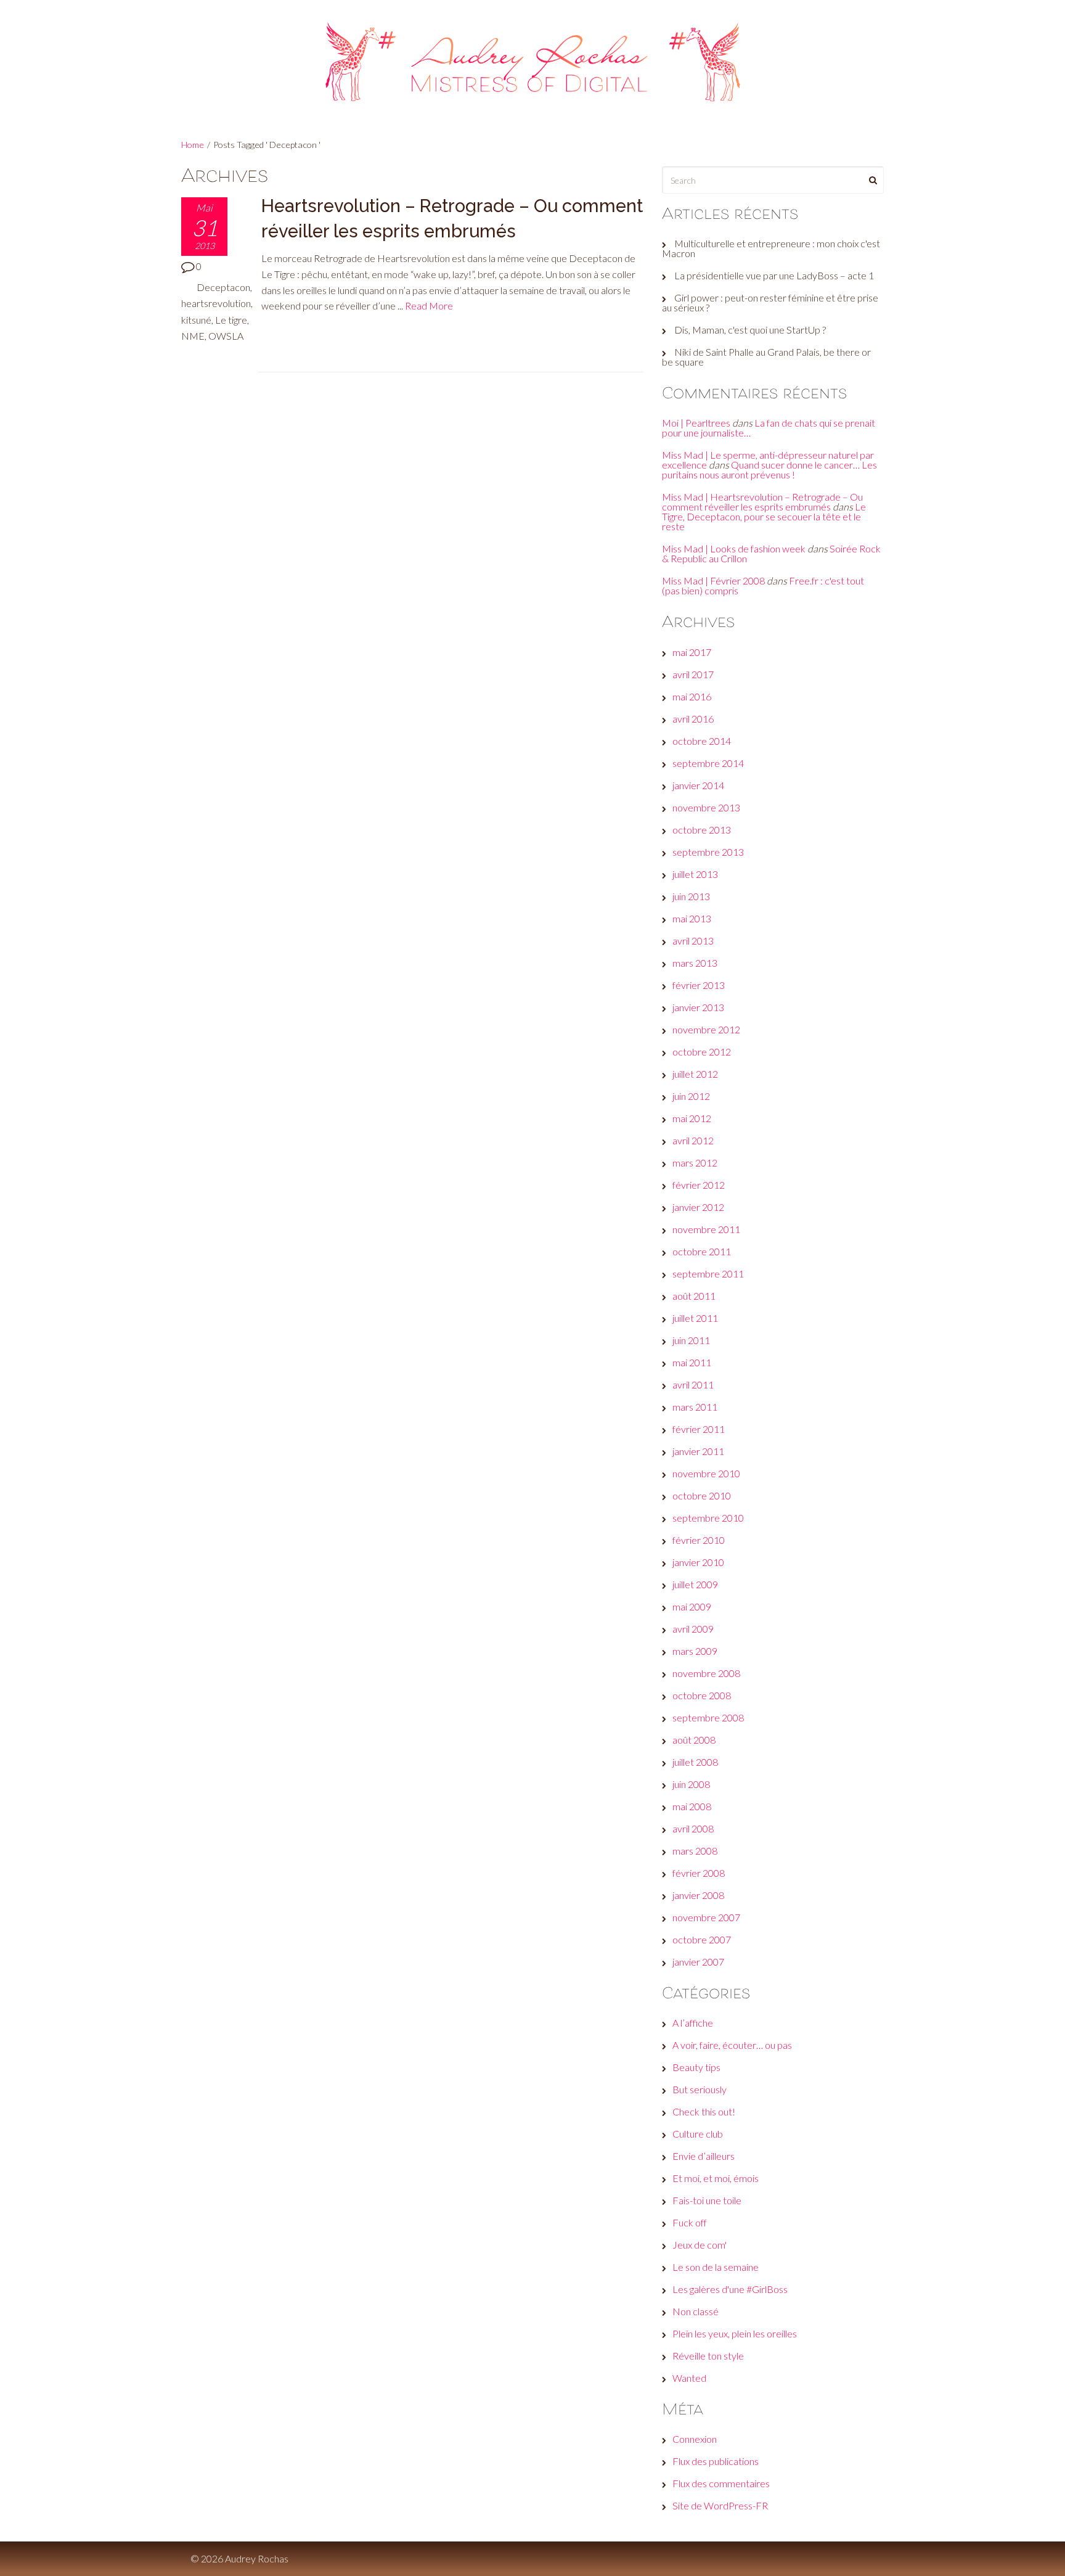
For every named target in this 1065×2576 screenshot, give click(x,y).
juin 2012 (691, 1096)
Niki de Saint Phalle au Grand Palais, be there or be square (766, 357)
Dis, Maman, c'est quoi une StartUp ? (750, 330)
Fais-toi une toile (707, 2200)
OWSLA (226, 336)
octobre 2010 (702, 1495)
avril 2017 (693, 674)
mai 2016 (692, 696)
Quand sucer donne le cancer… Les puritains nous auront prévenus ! (769, 470)
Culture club (698, 2134)
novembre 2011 (706, 1229)
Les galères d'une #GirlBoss (730, 2289)
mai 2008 (692, 1806)
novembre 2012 (706, 1029)
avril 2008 (693, 1828)
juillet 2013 (695, 874)
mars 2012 (695, 1163)
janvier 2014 (698, 785)
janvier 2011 (698, 1451)
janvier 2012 (698, 1207)
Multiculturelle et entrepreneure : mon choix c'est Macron (771, 248)
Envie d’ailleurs (704, 2156)
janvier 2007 (698, 1962)
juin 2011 (691, 1340)
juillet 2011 (695, 1318)
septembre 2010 (708, 1518)
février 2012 (699, 1185)
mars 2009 (695, 1651)
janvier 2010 (698, 1562)
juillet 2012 (695, 1074)
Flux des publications (716, 2461)
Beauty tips (696, 2067)
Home (193, 145)
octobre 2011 (702, 1251)
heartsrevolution (216, 303)
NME (193, 336)
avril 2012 (693, 1140)
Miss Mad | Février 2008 (713, 580)
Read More (429, 306)
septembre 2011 (708, 1274)
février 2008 (699, 1873)
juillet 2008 (695, 1762)
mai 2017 (692, 652)
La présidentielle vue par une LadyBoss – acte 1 (774, 275)
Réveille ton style (708, 2356)
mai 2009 (692, 1606)
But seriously (700, 2089)
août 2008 (694, 1740)
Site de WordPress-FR (720, 2505)
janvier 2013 (698, 1007)
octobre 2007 (702, 1939)
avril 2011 (693, 1384)
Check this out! (704, 2111)
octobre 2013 (702, 830)
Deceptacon (223, 287)
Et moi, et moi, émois (716, 2178)
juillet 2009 (695, 1584)
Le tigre (231, 320)
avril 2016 (693, 719)
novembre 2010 (706, 1473)
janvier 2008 (698, 1895)
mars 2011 (695, 1407)
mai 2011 (692, 1362)
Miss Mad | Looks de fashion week (734, 548)
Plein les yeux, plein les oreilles (735, 2333)
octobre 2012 (702, 1052)
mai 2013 (692, 918)
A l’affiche (693, 2023)
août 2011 (694, 1296)
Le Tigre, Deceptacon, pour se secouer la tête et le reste (764, 516)
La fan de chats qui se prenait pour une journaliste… (769, 428)
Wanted (689, 2378)
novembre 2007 (706, 1917)
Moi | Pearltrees (696, 423)
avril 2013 (693, 941)
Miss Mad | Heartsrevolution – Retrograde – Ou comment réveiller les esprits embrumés (762, 502)
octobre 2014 (702, 741)
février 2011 (699, 1429)
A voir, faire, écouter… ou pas (732, 2045)
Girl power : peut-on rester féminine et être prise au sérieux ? (770, 302)
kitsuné (196, 320)
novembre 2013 (706, 807)
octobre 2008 (702, 1695)
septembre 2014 (708, 763)
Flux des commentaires (721, 2483)
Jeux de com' (700, 2245)
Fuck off (690, 2222)
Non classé (696, 2311)
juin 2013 (691, 896)
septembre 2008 (708, 1717)
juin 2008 (691, 1784)
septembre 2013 (708, 852)
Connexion (695, 2439)
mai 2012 (692, 1118)
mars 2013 (695, 963)
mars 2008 (695, 1851)
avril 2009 (693, 1629)
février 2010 (699, 1540)
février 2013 (699, 985)
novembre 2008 (706, 1673)
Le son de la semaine (716, 2267)
